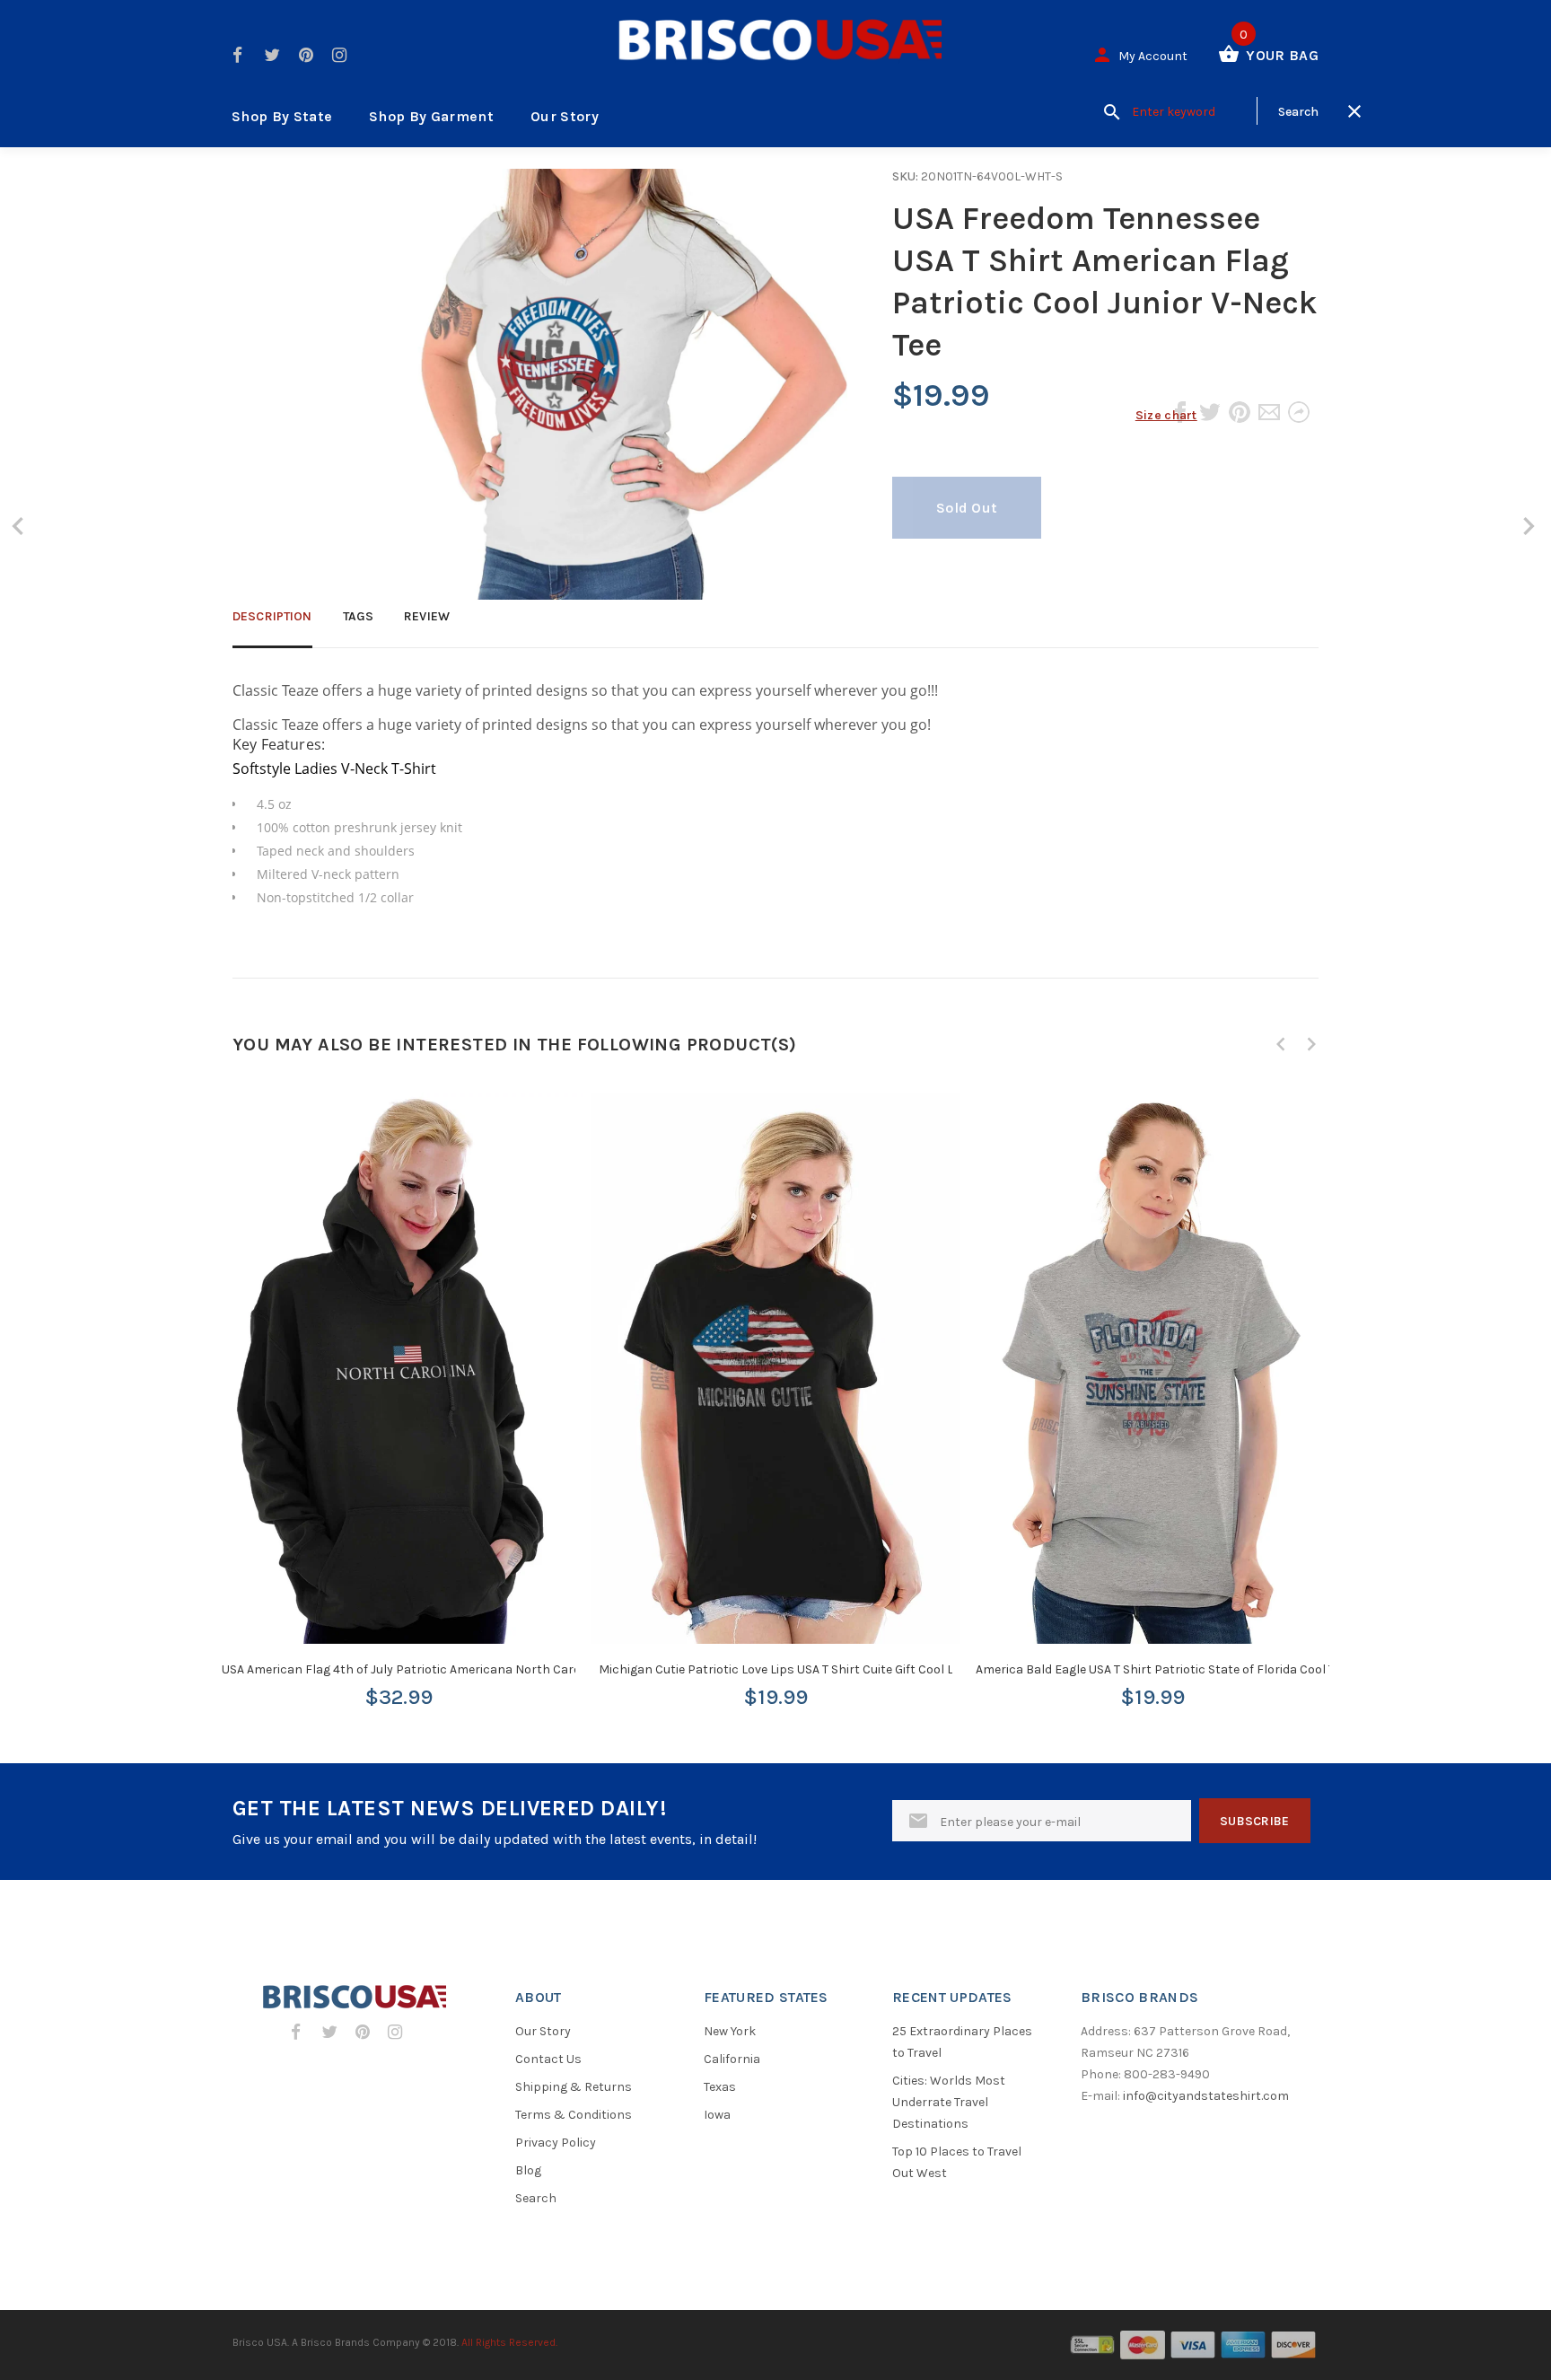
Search (536, 2198)
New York (730, 2031)
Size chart (1166, 415)
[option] (399, 1384)
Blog (528, 2170)
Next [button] (1311, 1044)
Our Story (565, 116)
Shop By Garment (431, 116)
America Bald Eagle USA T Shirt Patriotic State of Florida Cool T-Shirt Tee (1182, 1669)
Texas (720, 2087)
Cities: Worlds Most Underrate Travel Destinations (949, 2102)
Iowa (717, 2115)
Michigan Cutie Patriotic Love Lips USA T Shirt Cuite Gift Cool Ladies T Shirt (811, 1669)
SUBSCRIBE (1255, 1821)
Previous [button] (1281, 1044)
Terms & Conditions (574, 2115)
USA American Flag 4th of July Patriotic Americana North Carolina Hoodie (433, 1669)
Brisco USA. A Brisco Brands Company (326, 2342)
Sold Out (967, 508)
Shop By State (282, 116)
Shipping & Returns (574, 2087)
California (732, 2059)
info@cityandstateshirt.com (1206, 2096)
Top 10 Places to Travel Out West (957, 2162)
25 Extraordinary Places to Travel (962, 2042)
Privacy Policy (556, 2143)
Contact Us (548, 2059)
